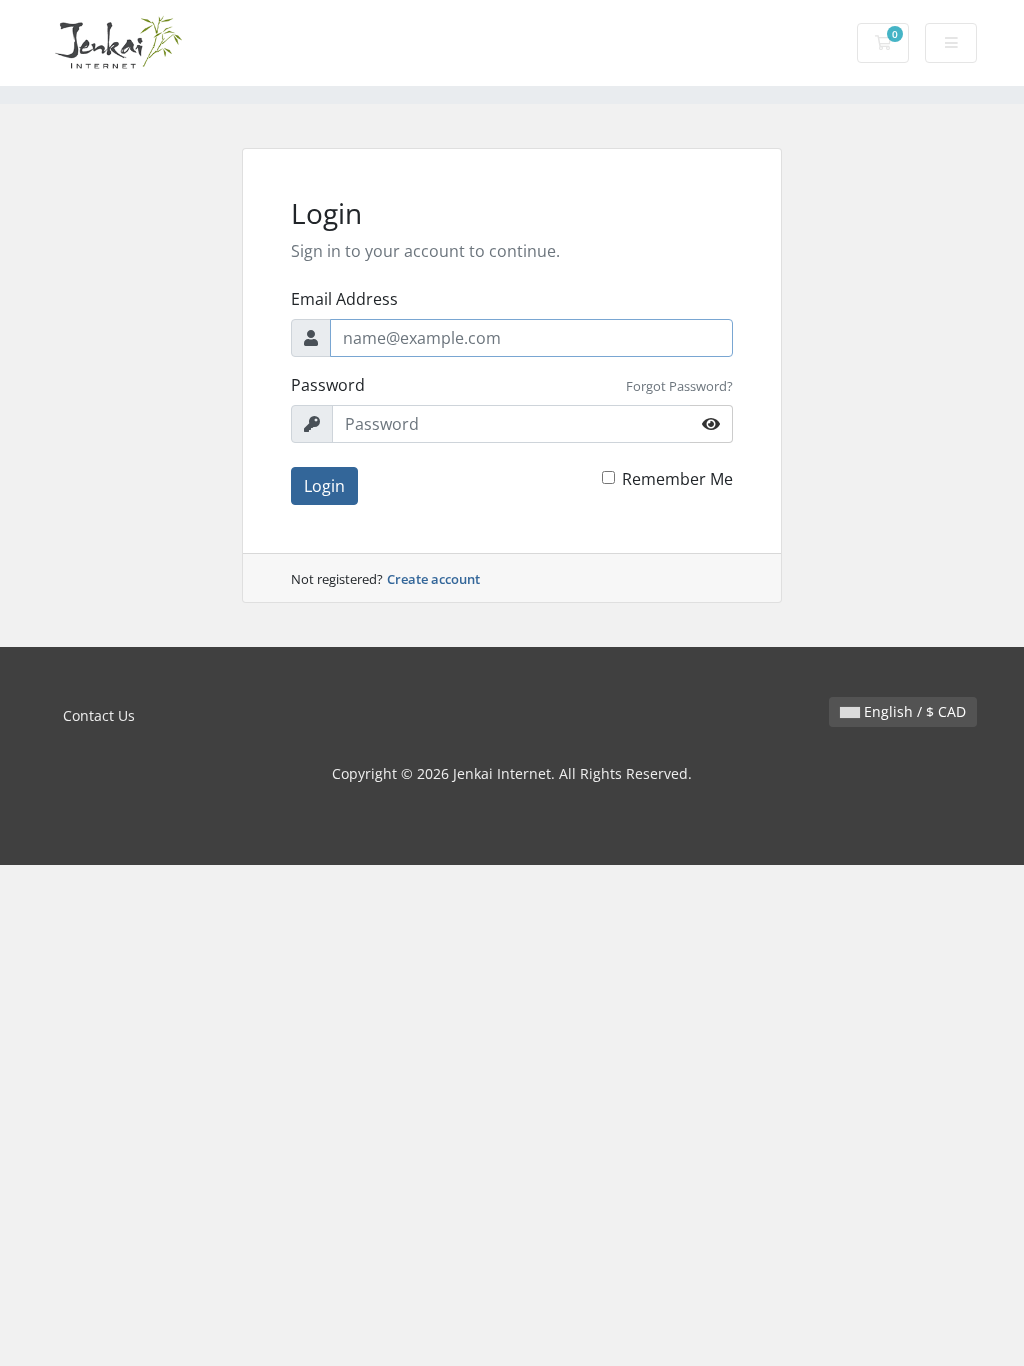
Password (328, 385)
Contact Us (99, 715)
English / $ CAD (913, 711)
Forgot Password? (679, 386)
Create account (433, 579)
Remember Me (677, 479)
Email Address (344, 299)
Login (324, 486)
